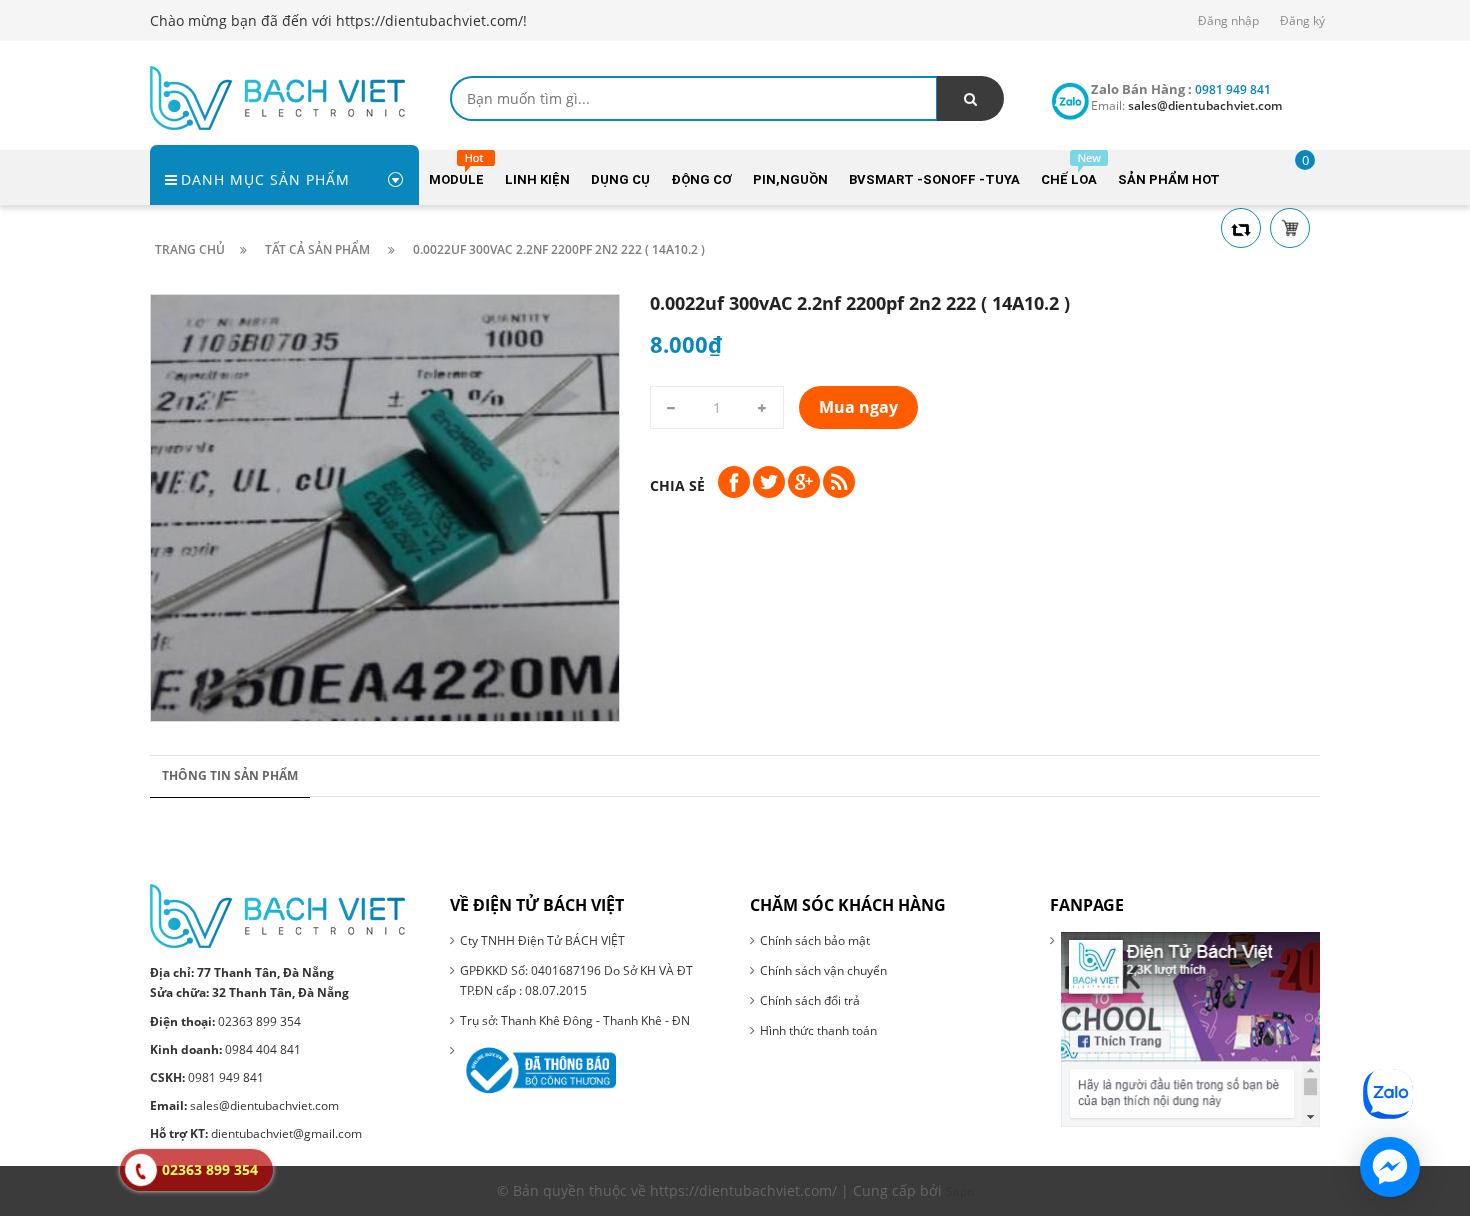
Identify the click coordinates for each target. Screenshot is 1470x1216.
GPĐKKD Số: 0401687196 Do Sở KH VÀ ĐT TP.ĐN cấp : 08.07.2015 (576, 980)
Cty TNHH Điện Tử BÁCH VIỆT (542, 940)
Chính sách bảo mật (815, 940)
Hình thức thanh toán (818, 1030)
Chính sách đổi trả (810, 1000)
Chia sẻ (677, 485)
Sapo (960, 1191)
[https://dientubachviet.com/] (277, 96)
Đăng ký (1302, 20)
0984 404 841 (225, 1049)
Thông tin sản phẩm (230, 775)
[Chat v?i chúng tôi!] (1390, 1167)
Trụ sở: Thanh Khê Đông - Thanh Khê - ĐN (575, 1020)
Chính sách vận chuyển (823, 970)
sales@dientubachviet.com (244, 1105)
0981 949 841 (207, 1077)
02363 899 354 (225, 1021)
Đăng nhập (1228, 20)
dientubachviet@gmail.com (256, 1133)
